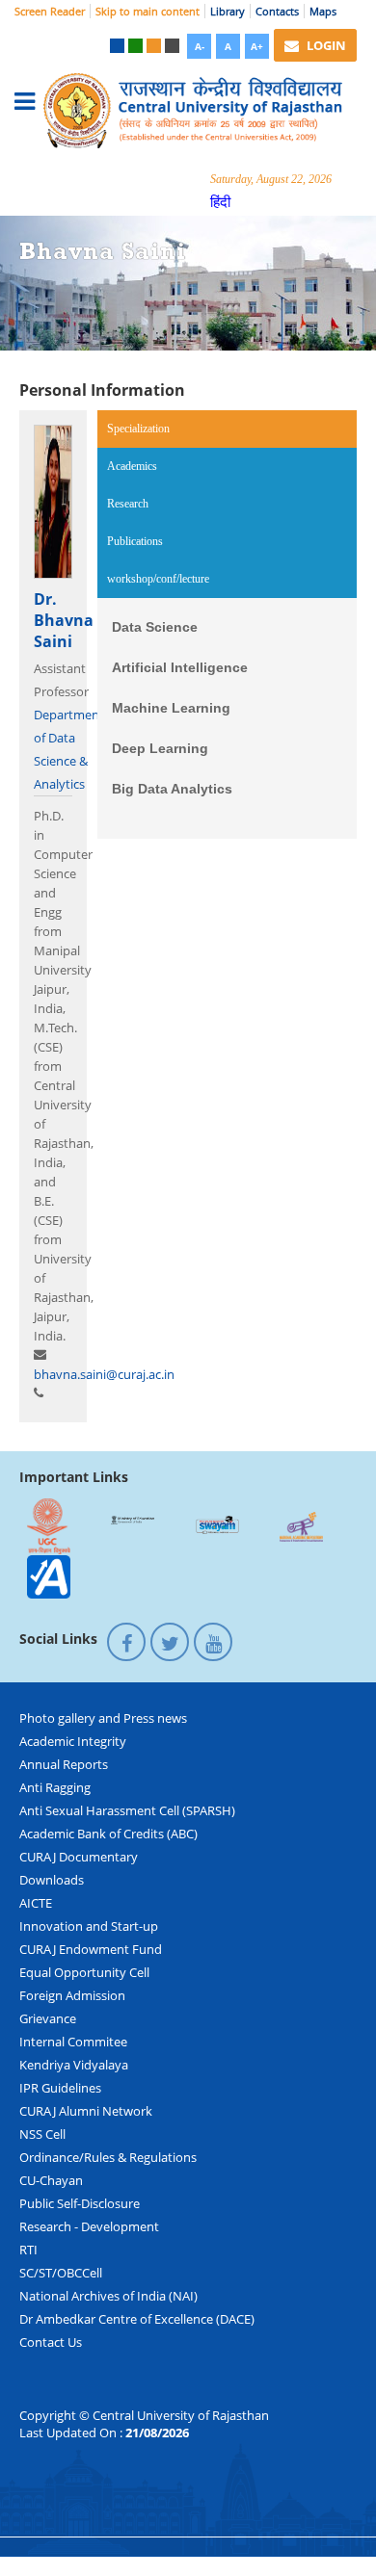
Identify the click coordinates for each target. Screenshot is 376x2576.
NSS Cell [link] (42, 2134)
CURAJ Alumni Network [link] (86, 2111)
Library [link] (228, 11)
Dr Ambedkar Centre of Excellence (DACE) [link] (137, 2319)
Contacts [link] (277, 11)
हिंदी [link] (220, 201)
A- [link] (200, 46)
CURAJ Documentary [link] (79, 1857)
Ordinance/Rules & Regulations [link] (108, 2157)
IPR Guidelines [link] (60, 2088)
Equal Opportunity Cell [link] (84, 1972)
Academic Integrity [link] (73, 1741)
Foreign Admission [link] (72, 1995)
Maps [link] (323, 11)
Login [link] (325, 45)
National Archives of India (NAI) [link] (108, 2296)
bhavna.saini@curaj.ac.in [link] (104, 1374)
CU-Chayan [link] (51, 2180)
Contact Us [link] (51, 2342)
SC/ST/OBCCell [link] (61, 2273)
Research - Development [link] (89, 2226)
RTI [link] (28, 2250)
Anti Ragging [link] (55, 1787)
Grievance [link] (48, 2018)
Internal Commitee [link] (73, 2042)
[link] (117, 46)
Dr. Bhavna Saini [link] (64, 620)
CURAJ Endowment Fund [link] (91, 1949)
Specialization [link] (163, 429)
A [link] (228, 46)
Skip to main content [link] (148, 11)
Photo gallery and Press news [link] (103, 1718)
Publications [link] (135, 541)
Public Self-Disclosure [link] (80, 2203)
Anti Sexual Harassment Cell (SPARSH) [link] (127, 1810)
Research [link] (128, 504)
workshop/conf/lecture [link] (158, 579)
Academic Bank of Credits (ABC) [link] (108, 1834)
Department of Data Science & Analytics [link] (69, 749)
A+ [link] (257, 46)
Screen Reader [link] (50, 11)
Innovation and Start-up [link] (89, 1926)
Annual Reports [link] (64, 1764)
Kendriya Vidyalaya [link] (74, 2065)
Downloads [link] (52, 1880)
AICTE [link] (36, 1903)
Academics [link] (132, 466)
